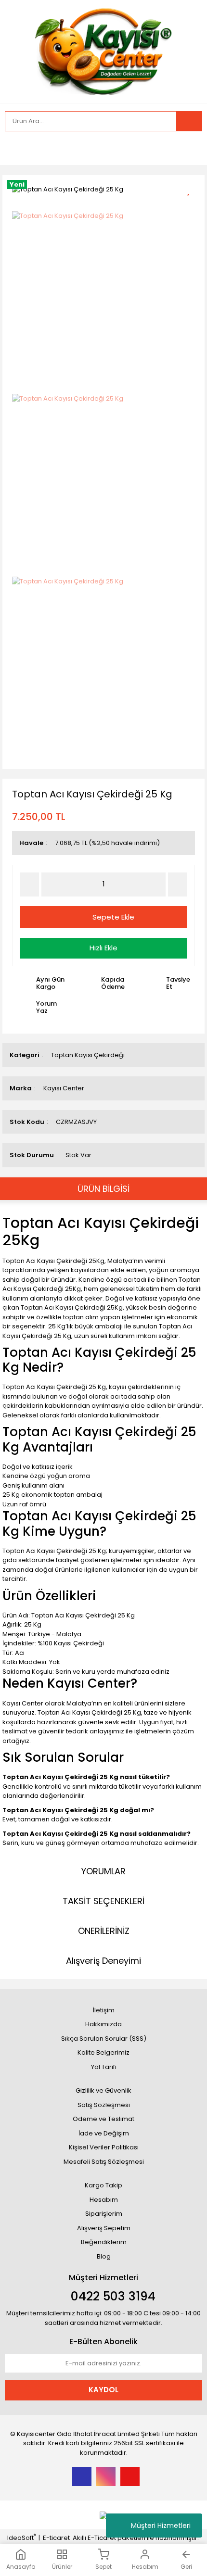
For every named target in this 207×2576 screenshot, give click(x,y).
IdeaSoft (21, 2538)
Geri (186, 2567)
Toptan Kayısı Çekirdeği (88, 1055)
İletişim (104, 2010)
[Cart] (188, 148)
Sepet (103, 2567)
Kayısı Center (64, 1088)
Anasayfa (21, 2567)
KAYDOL (103, 2390)
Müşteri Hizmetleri (161, 2525)
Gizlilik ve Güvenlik (103, 2090)
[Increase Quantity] (178, 884)
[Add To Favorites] (192, 189)
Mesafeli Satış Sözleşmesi (104, 2162)
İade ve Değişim (104, 2133)
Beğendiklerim (104, 2242)
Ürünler (62, 2566)
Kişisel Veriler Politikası (104, 2147)
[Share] (192, 208)
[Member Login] (14, 148)
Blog (104, 2256)
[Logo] (104, 50)
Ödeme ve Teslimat (103, 2119)
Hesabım (145, 2567)
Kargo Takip (103, 2185)
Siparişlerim (104, 2214)
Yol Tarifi (104, 2067)
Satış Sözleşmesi (104, 2105)
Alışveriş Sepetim (104, 2228)
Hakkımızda (103, 2024)
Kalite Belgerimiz (103, 2052)
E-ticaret (56, 2538)
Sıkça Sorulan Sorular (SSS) (104, 2039)
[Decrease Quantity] (29, 884)
